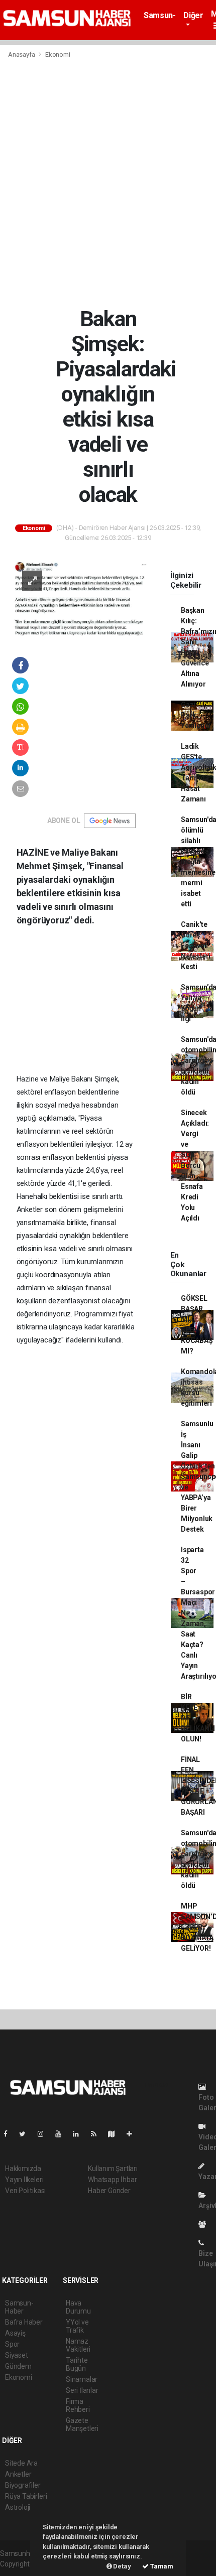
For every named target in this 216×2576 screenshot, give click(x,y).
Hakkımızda (23, 2168)
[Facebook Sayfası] (10, 2134)
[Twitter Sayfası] (26, 2134)
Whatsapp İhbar (112, 2180)
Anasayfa (22, 54)
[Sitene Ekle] (133, 2134)
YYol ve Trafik (77, 2326)
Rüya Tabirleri (26, 2496)
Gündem (18, 2366)
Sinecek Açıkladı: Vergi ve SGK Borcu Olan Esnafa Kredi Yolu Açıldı (195, 1165)
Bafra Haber (24, 2322)
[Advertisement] (108, 185)
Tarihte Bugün (77, 2364)
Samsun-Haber (159, 20)
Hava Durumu (78, 2307)
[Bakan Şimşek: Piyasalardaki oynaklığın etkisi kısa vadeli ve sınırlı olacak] (80, 599)
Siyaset (17, 2355)
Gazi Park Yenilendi (196, 715)
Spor (12, 2344)
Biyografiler (23, 2485)
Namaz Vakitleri (78, 2345)
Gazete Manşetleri (82, 2424)
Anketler (18, 2474)
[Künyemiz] (205, 2224)
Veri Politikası (25, 2191)
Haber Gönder (109, 2191)
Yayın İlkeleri (24, 2180)
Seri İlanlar (82, 2390)
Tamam (161, 2566)
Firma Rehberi (78, 2405)
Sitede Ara (21, 2463)
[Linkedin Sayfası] (80, 2134)
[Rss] (98, 2134)
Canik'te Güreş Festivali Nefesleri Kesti (196, 945)
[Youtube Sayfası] (62, 2134)
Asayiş (15, 2333)
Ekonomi (58, 54)
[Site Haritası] (116, 2134)
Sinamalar (82, 2379)
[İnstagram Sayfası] (45, 2134)
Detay (122, 2566)
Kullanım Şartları (113, 2168)
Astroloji (18, 2507)
